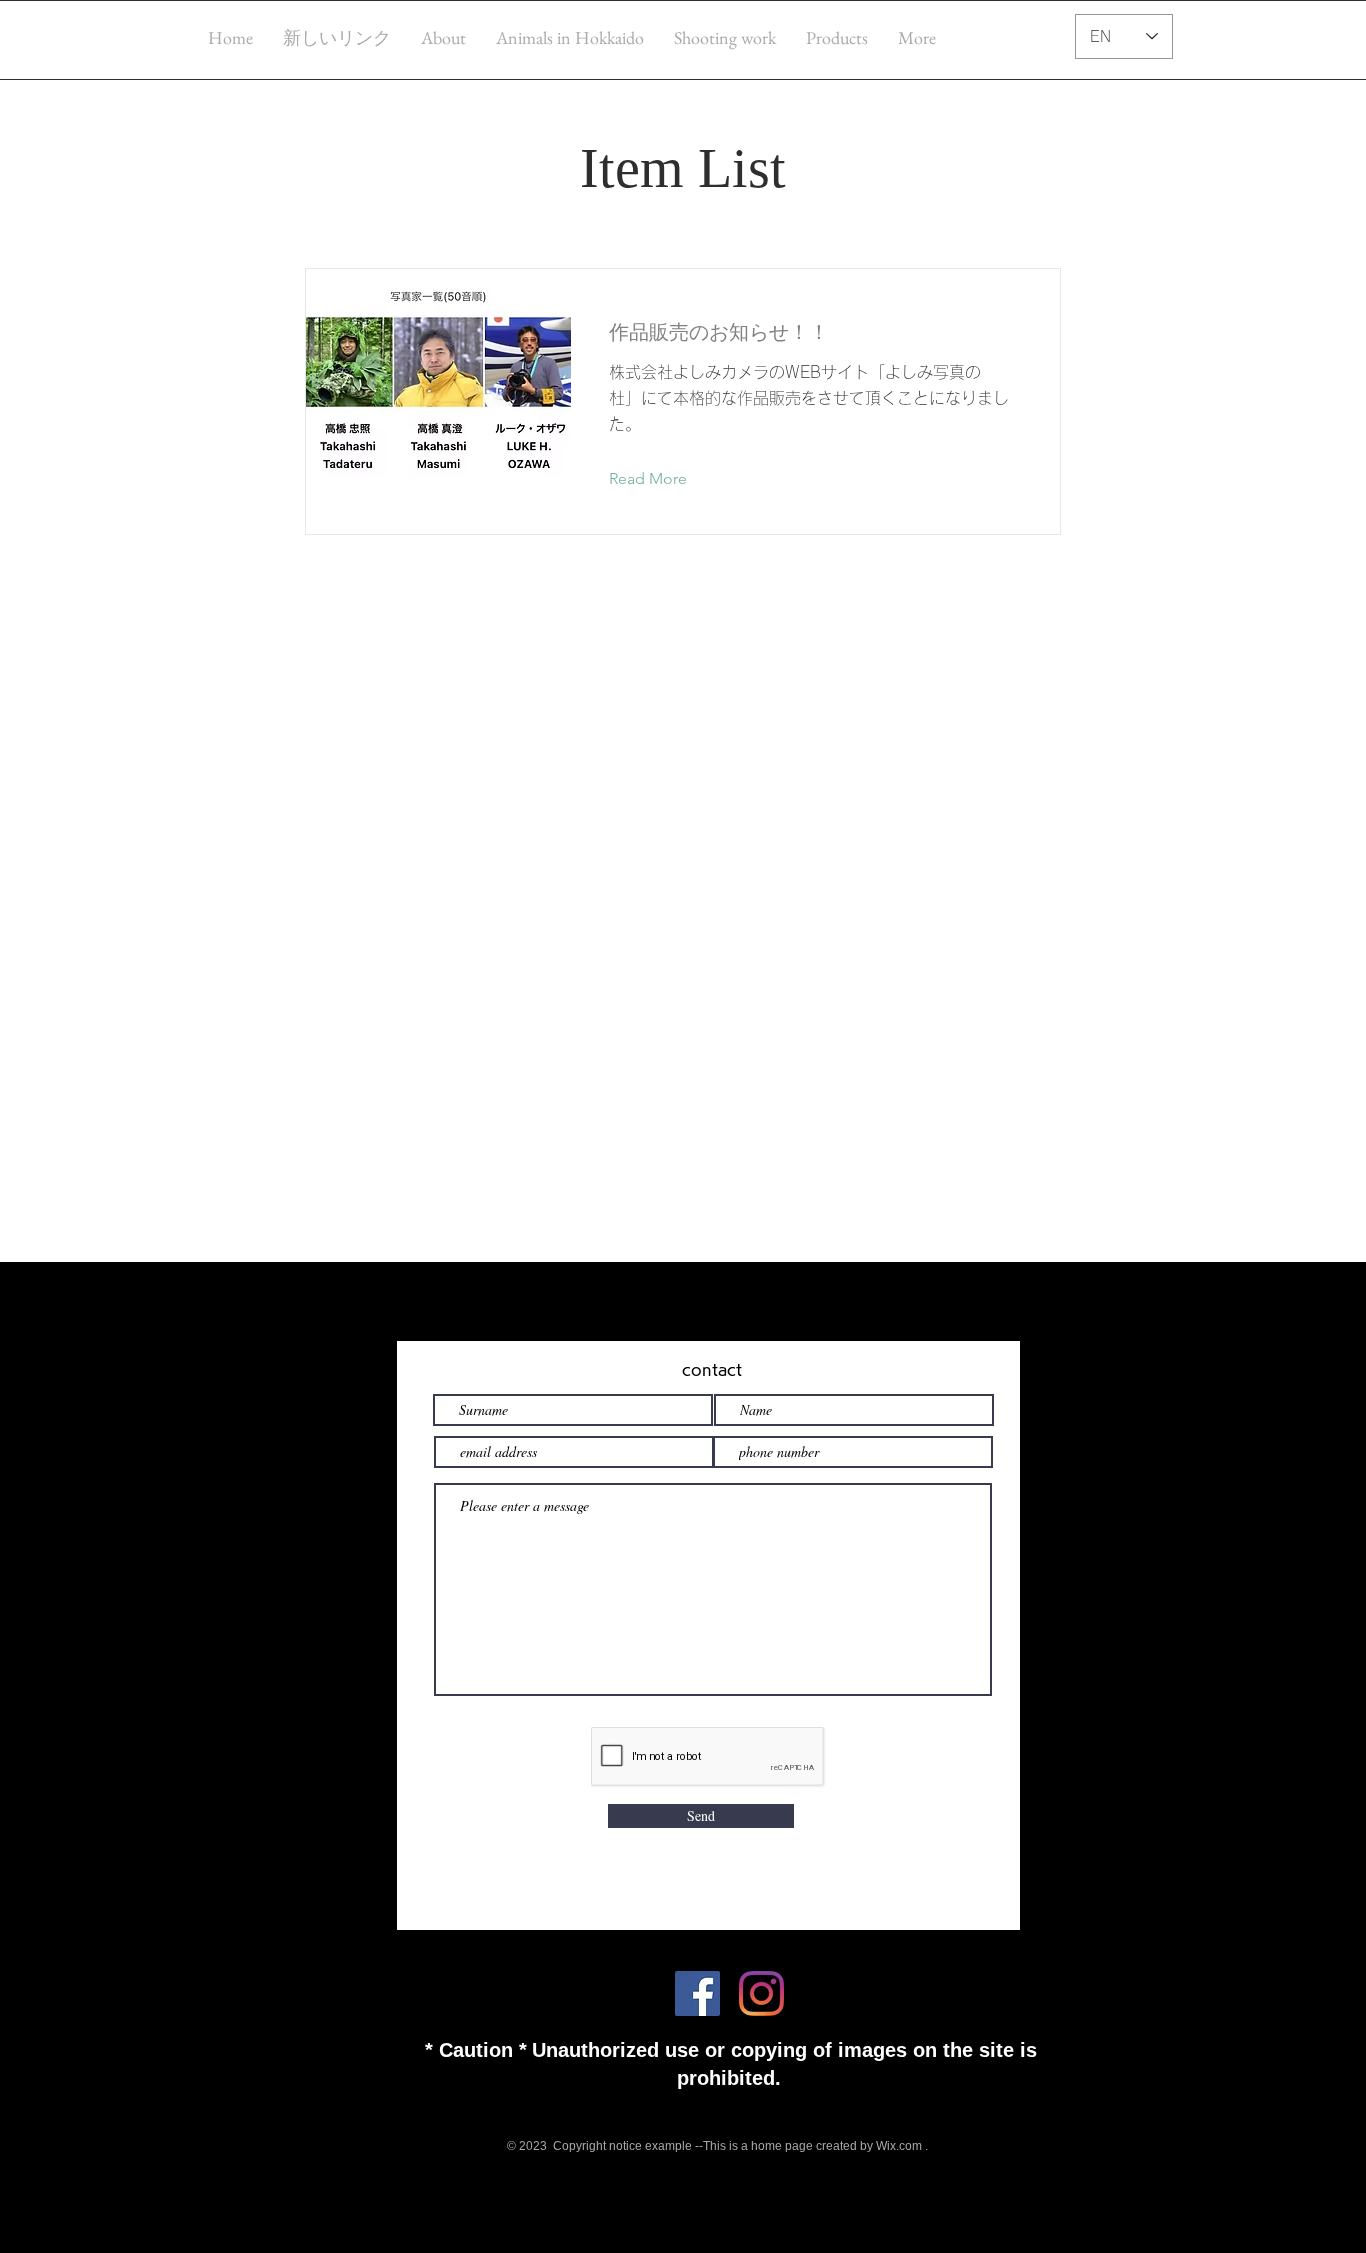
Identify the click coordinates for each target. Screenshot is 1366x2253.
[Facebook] (697, 1993)
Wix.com (899, 2146)
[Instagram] (761, 1993)
